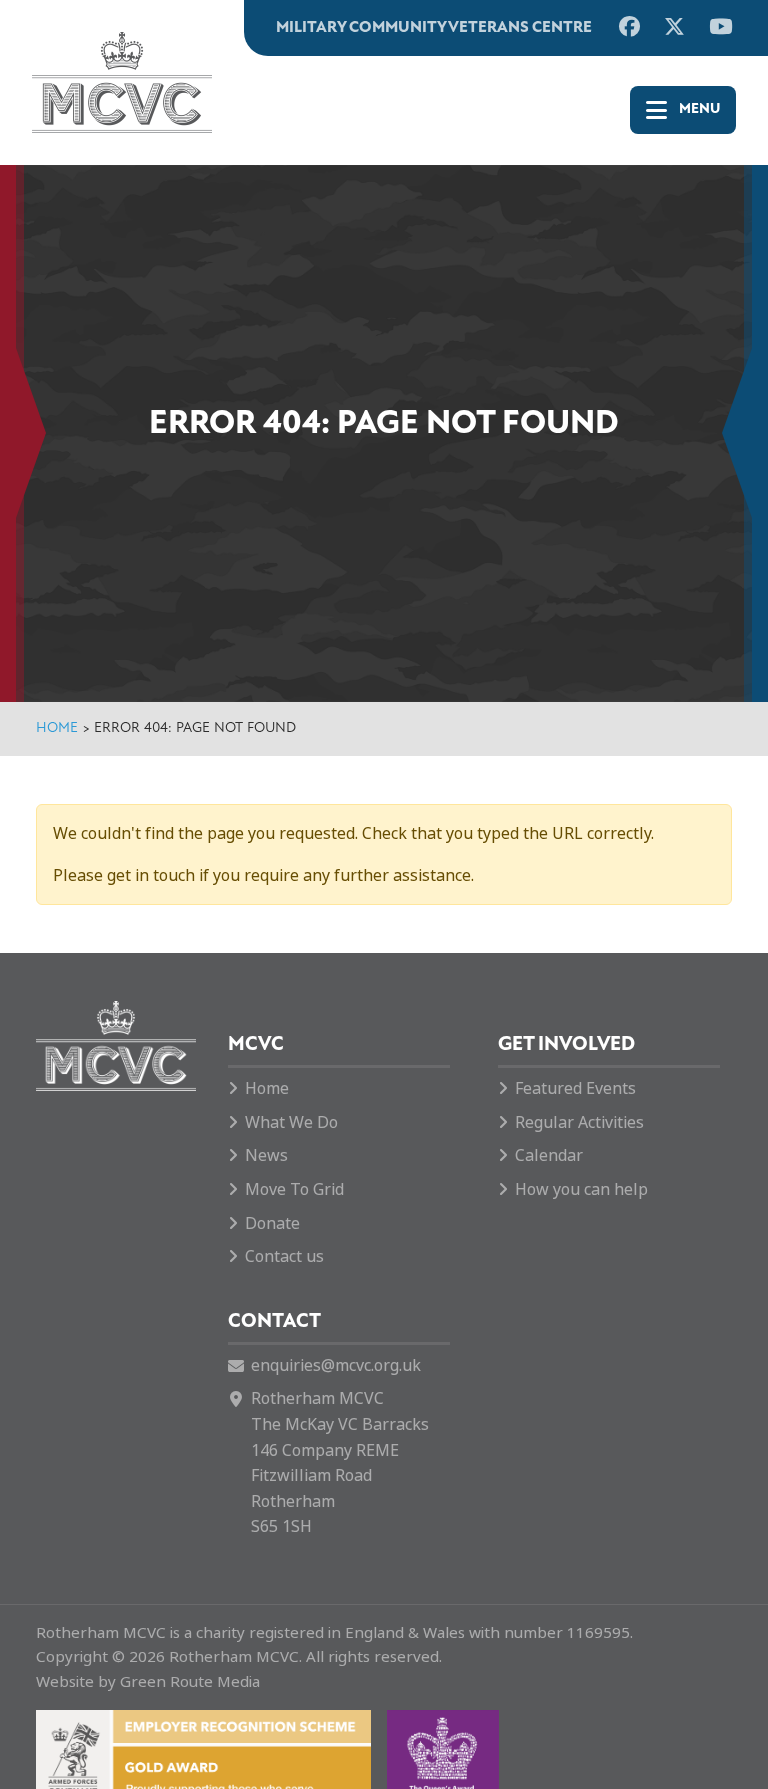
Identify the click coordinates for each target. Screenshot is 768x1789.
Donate (272, 1223)
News (266, 1155)
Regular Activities (579, 1122)
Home (57, 728)
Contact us (284, 1256)
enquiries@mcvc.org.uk (336, 1365)
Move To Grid (294, 1189)
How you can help (581, 1189)
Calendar (549, 1155)
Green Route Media (190, 1682)
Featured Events (575, 1088)
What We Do (291, 1122)
